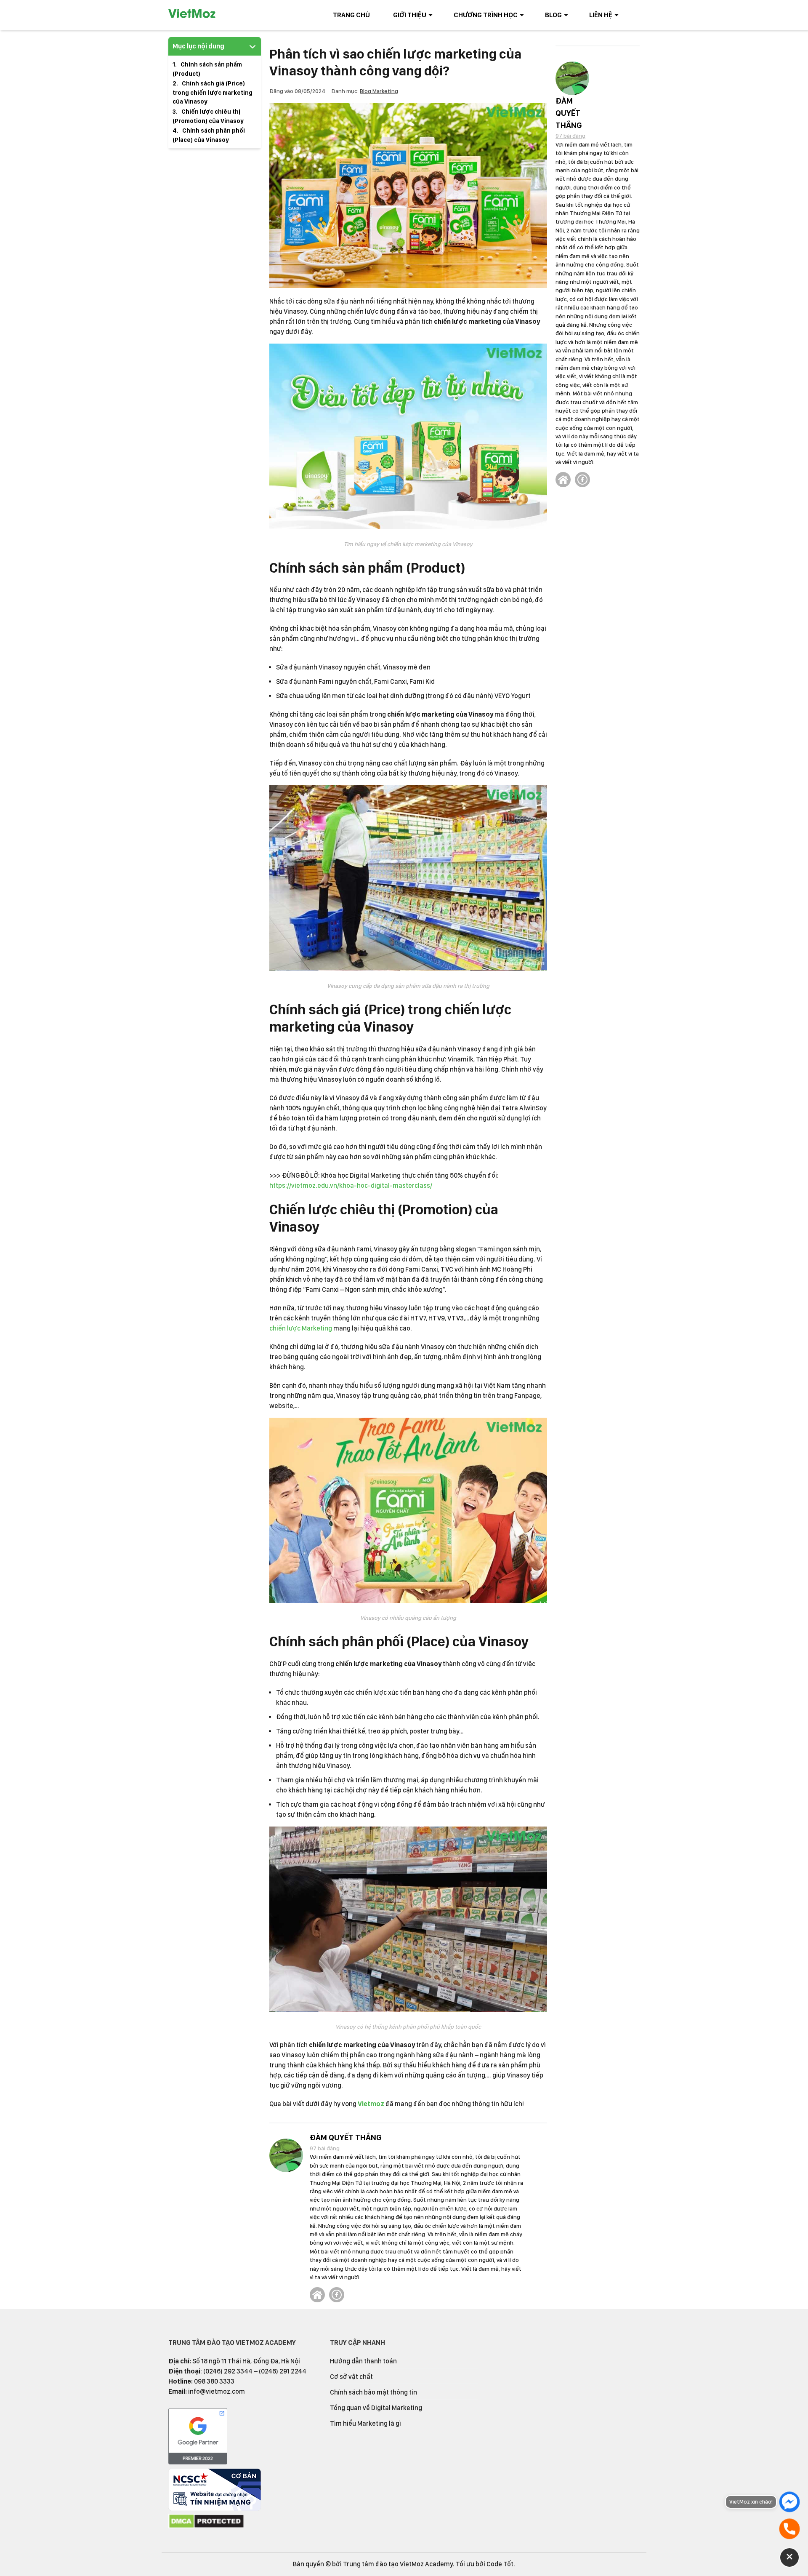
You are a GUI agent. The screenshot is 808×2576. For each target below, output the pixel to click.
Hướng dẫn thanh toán (363, 2361)
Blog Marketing (379, 91)
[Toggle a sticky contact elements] (789, 2557)
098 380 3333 (214, 2381)
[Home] (317, 2295)
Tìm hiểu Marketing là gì (365, 2423)
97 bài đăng (325, 2148)
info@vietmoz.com (217, 2391)
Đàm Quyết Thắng (346, 2137)
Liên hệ (601, 15)
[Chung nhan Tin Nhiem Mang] (215, 2508)
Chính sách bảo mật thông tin (373, 2392)
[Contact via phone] (789, 2529)
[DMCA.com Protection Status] (206, 2527)
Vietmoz (371, 2104)
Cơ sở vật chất (351, 2377)
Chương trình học (486, 15)
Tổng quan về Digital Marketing (376, 2408)
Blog (553, 15)
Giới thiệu (410, 15)
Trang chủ (351, 15)
